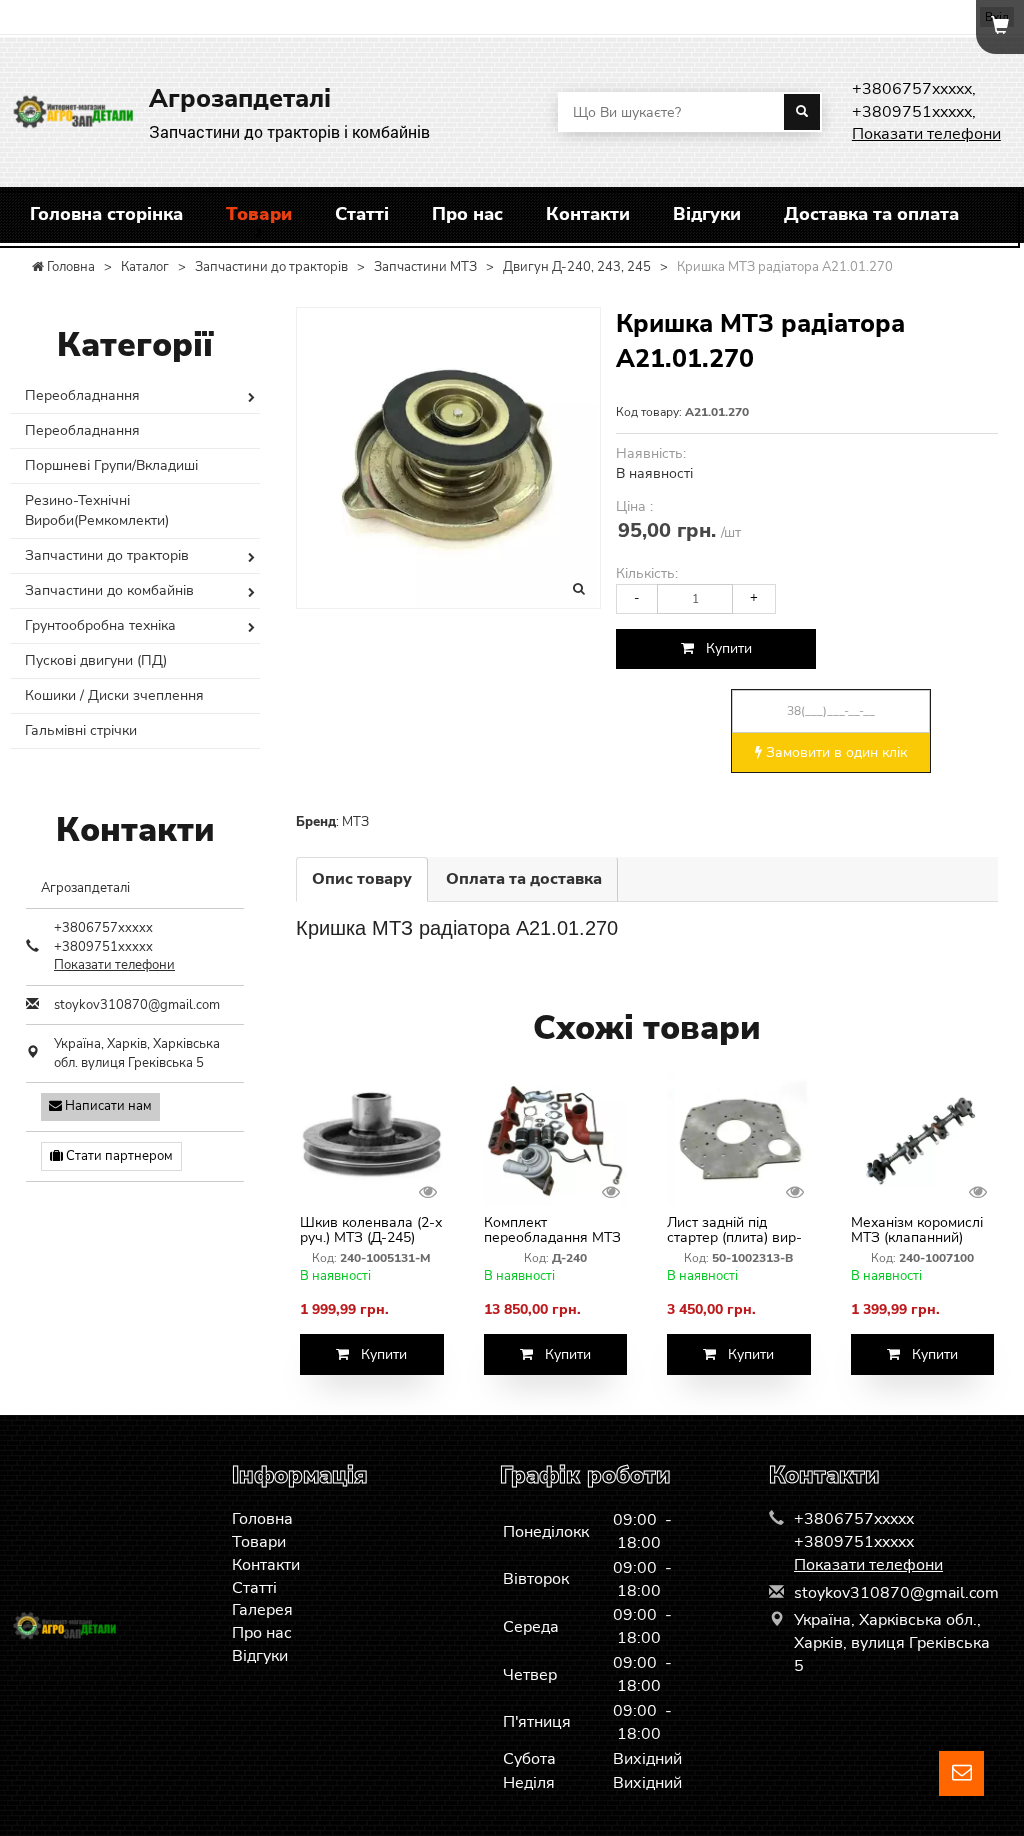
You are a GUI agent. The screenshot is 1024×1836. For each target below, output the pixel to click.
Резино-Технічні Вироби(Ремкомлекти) (97, 510)
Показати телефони (926, 134)
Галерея (262, 1610)
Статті (362, 214)
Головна (262, 1519)
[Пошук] (802, 112)
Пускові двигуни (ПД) (96, 660)
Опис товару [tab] (362, 879)
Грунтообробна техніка (100, 625)
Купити (723, 648)
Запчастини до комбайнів (109, 590)
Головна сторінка (106, 214)
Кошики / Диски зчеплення (114, 695)
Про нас (467, 214)
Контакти (588, 214)
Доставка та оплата (871, 214)
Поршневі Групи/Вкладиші (111, 465)
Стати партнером (118, 1156)
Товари (259, 214)
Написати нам (107, 1106)
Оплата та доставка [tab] (524, 879)
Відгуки (707, 214)
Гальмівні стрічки (81, 730)
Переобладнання (82, 395)
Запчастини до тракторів (107, 555)
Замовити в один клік (834, 752)
